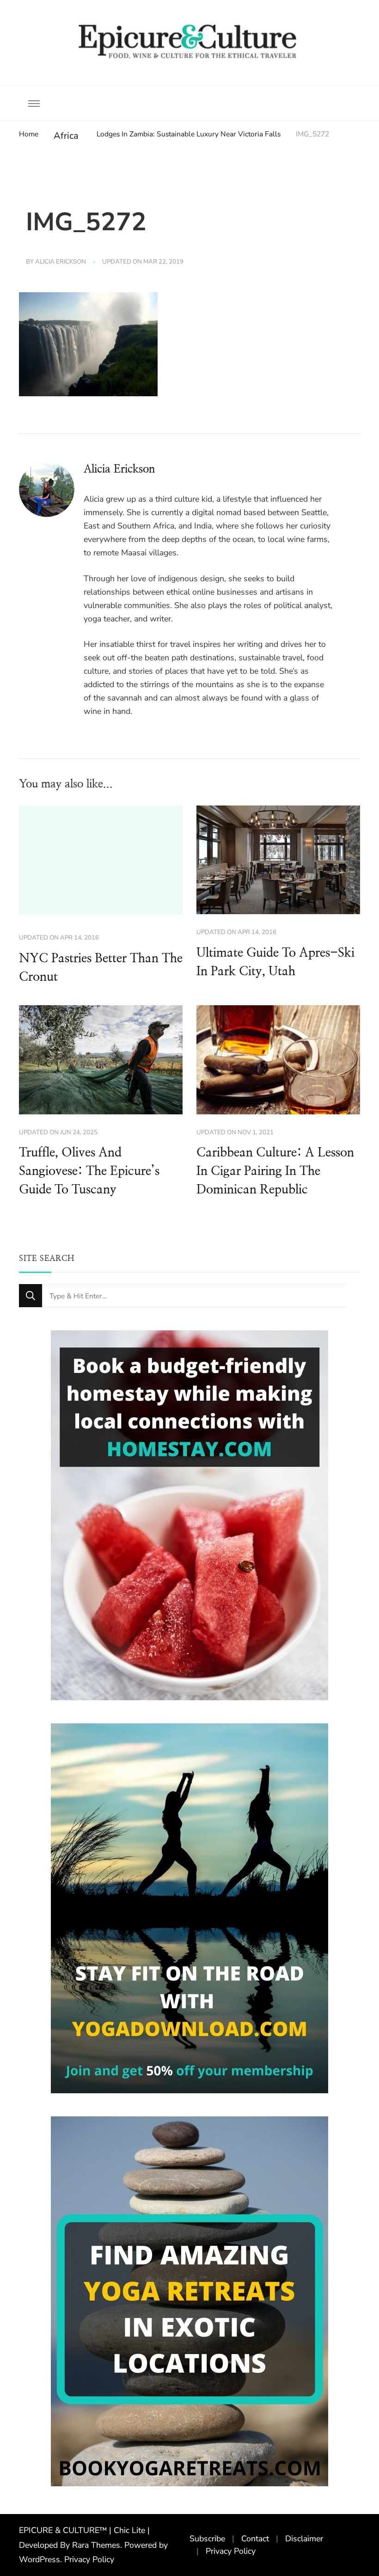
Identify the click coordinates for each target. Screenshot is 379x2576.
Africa (66, 136)
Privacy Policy (89, 2559)
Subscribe (207, 2539)
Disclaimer (304, 2539)
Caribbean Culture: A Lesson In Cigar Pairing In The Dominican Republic (275, 1171)
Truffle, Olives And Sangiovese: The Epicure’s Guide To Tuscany (89, 1171)
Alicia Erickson (61, 262)
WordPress (40, 2559)
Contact (255, 2539)
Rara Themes (96, 2545)
